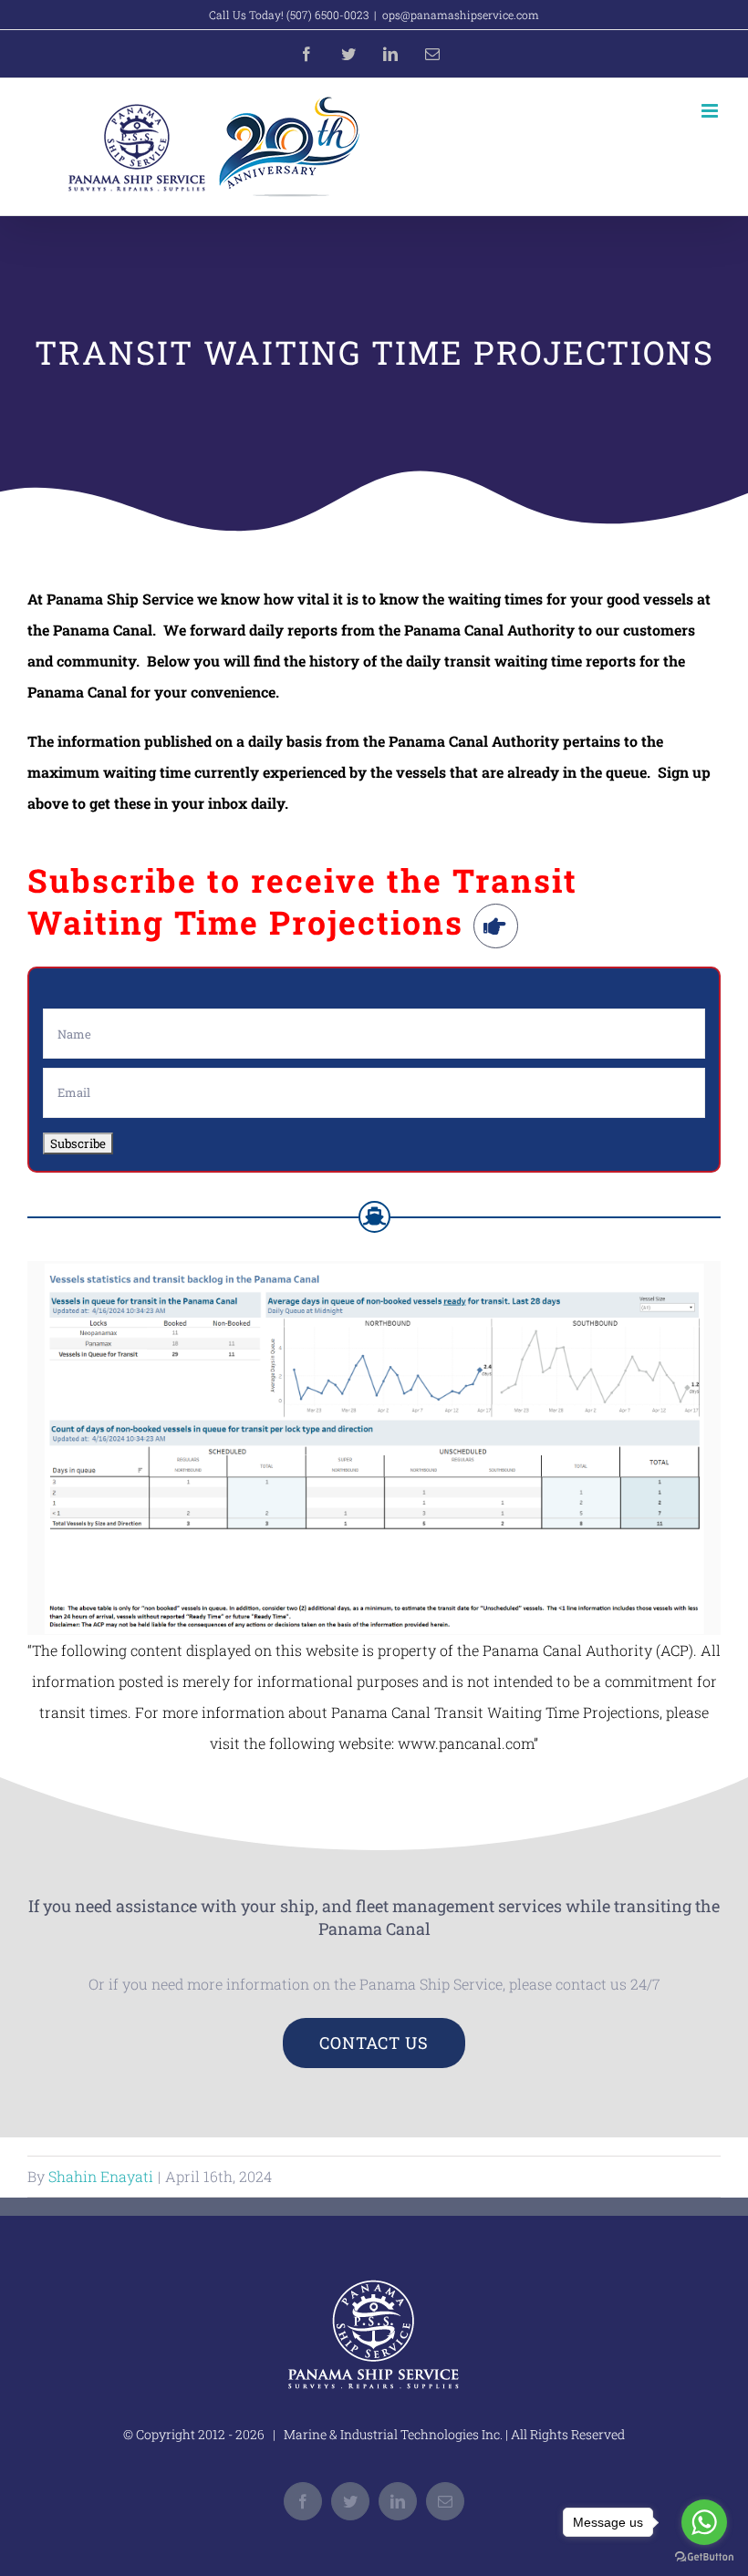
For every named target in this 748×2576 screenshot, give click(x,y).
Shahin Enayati (101, 2176)
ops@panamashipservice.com (461, 15)
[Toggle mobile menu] (711, 111)
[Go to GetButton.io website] (704, 2557)
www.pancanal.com (466, 1743)
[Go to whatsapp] (704, 2522)
